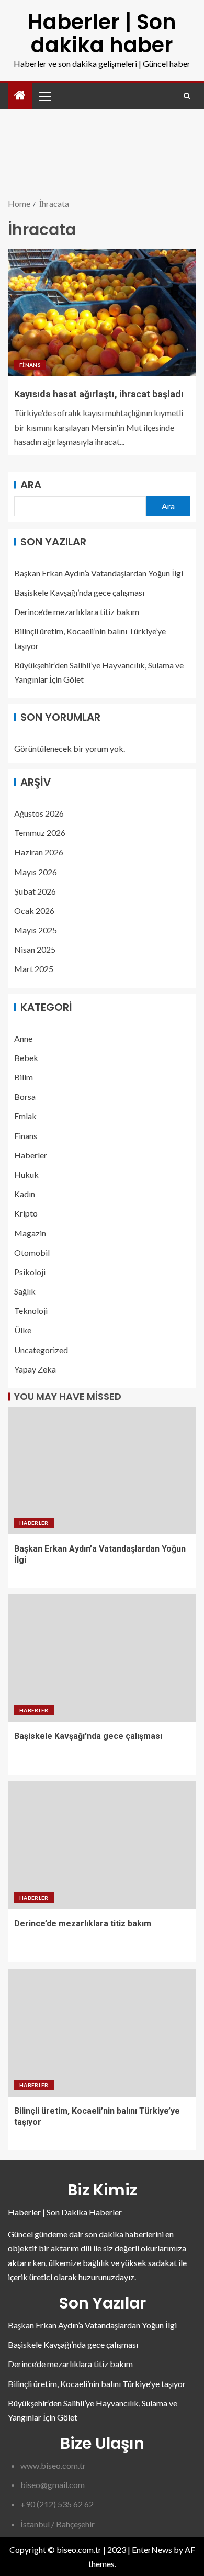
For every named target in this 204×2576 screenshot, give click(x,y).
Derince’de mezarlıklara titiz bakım (77, 612)
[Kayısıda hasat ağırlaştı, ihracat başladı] (102, 313)
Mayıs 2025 (36, 930)
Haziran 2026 (39, 852)
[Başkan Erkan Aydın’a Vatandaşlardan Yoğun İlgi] (102, 1470)
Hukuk (26, 1174)
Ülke (23, 1330)
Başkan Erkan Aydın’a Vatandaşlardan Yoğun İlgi (99, 573)
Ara (31, 485)
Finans (30, 365)
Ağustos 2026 (39, 813)
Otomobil (32, 1252)
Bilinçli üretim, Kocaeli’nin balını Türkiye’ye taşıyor (97, 2384)
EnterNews (152, 2550)
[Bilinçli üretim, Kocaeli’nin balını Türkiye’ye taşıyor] (102, 2033)
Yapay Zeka (35, 1369)
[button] (44, 96)
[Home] (20, 96)
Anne (23, 1038)
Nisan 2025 (35, 949)
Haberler (31, 1155)
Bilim (24, 1077)
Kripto (26, 1213)
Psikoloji (30, 1272)
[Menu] (44, 96)
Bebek (26, 1058)
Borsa (25, 1096)
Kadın (25, 1194)
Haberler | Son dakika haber (102, 34)
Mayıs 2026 (36, 872)
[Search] (187, 96)
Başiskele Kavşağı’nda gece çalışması (79, 592)
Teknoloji (31, 1311)
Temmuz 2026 (40, 833)
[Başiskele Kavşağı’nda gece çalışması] (102, 1658)
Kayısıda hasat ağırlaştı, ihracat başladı (99, 394)
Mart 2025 (34, 969)
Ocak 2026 (34, 911)
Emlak (25, 1116)
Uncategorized (41, 1350)
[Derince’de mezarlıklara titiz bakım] (102, 1845)
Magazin (30, 1233)
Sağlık (25, 1291)
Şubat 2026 (35, 891)
